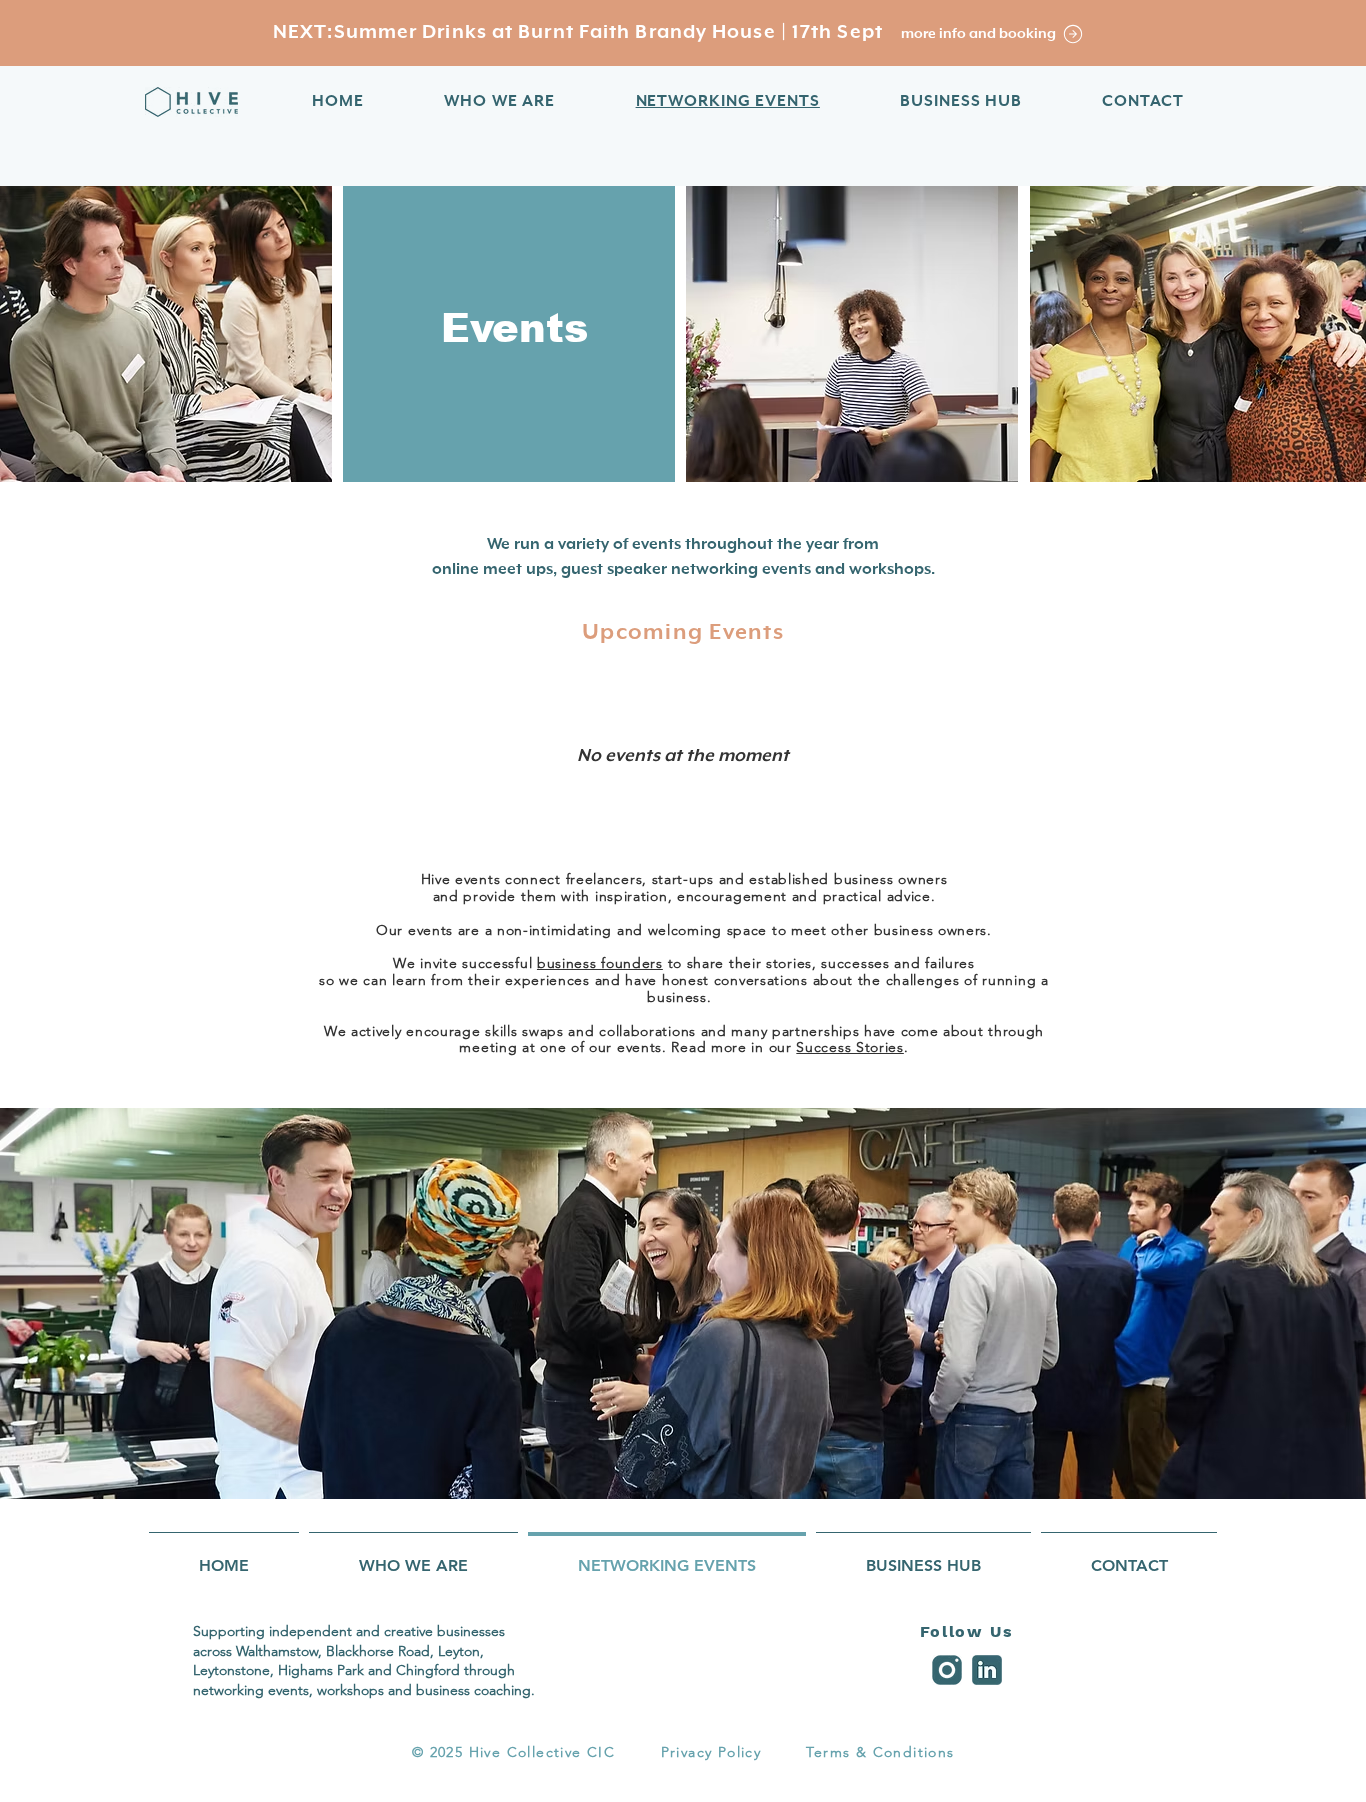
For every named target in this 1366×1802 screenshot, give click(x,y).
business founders (600, 963)
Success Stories (850, 1047)
